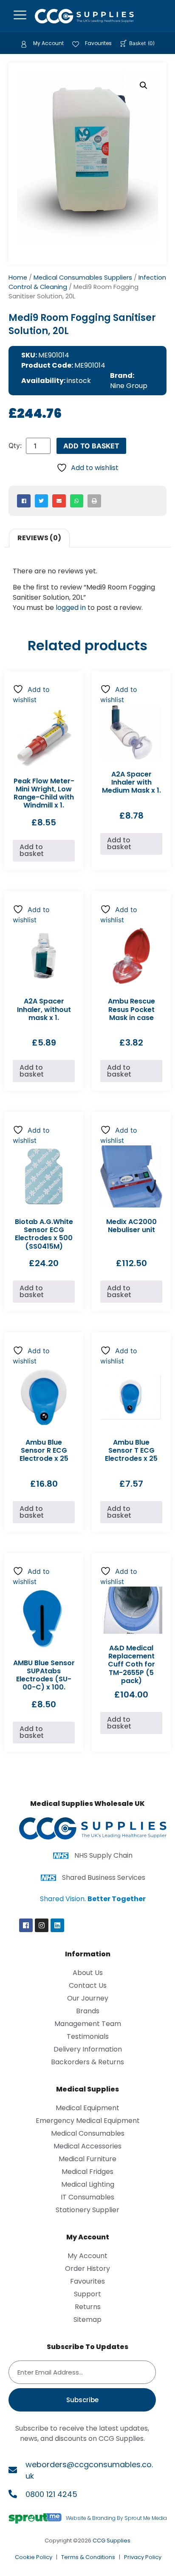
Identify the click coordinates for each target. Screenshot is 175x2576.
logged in (71, 608)
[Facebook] (26, 1925)
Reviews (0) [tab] (39, 538)
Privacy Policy (143, 2557)
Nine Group (129, 386)
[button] (144, 85)
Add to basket (91, 446)
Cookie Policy (34, 2557)
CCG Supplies (111, 2541)
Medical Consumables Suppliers (83, 278)
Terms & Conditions (88, 2557)
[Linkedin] (57, 1925)
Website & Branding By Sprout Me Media (116, 2518)
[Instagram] (42, 1925)
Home (18, 278)
